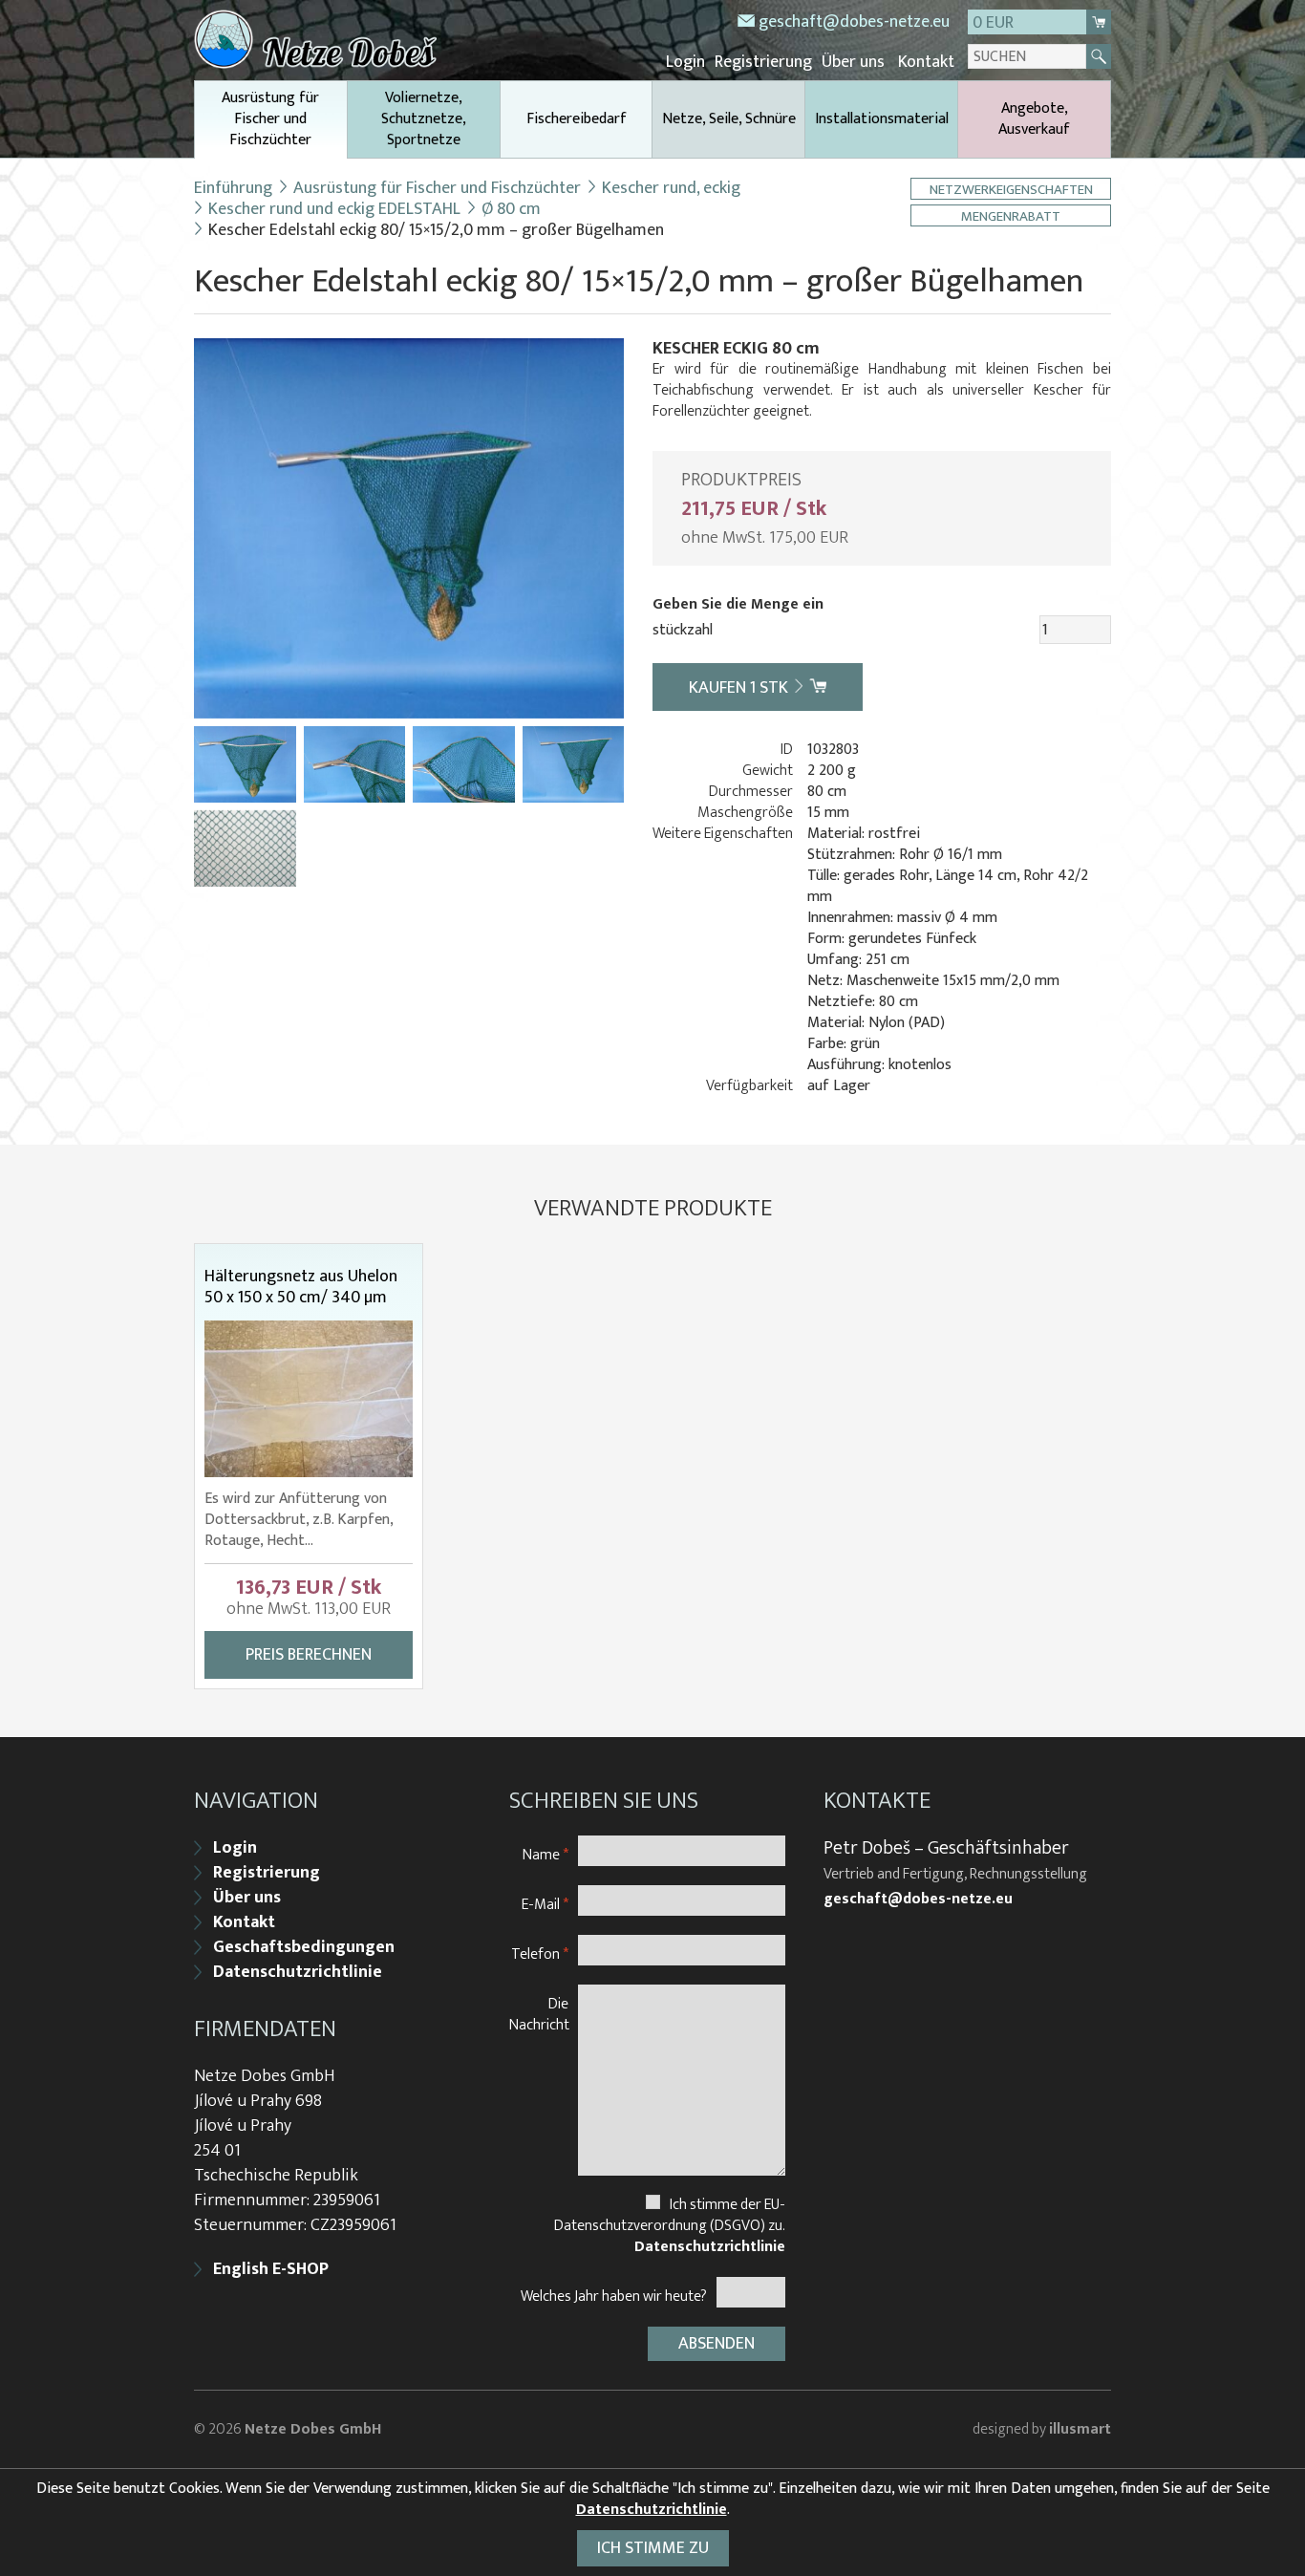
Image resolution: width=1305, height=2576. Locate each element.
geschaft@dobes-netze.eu (854, 22)
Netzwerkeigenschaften (1011, 189)
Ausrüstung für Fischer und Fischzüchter (270, 119)
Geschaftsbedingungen (304, 1947)
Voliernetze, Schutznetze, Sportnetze (424, 119)
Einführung (233, 188)
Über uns (853, 62)
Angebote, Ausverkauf (1034, 119)
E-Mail (545, 1904)
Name (546, 1854)
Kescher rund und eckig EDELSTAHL (334, 209)
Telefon (540, 1953)
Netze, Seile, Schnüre (729, 119)
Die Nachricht (539, 2014)
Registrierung (763, 62)
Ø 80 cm (511, 209)
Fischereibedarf (577, 119)
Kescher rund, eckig (671, 188)
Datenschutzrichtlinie (298, 1972)
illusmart (1080, 2429)
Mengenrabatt (1011, 215)
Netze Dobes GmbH (313, 2429)
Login (685, 62)
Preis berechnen (309, 1655)
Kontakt (926, 62)
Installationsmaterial (882, 119)
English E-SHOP (271, 2269)
